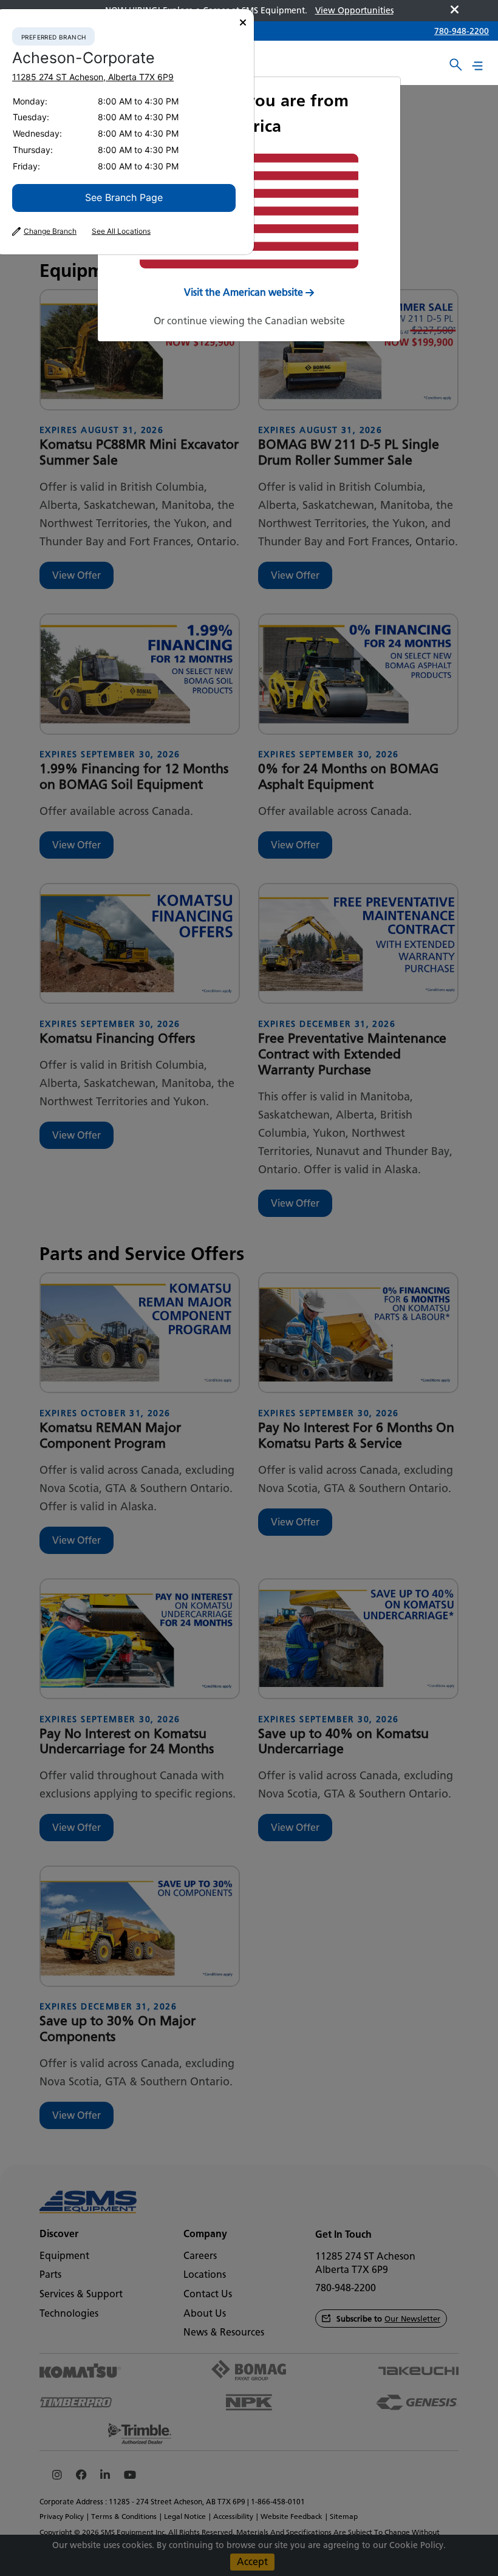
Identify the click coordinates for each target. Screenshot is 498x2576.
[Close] (243, 23)
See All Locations (121, 231)
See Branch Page (124, 197)
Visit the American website (244, 292)
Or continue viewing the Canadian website (249, 321)
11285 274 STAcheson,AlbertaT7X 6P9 (93, 77)
